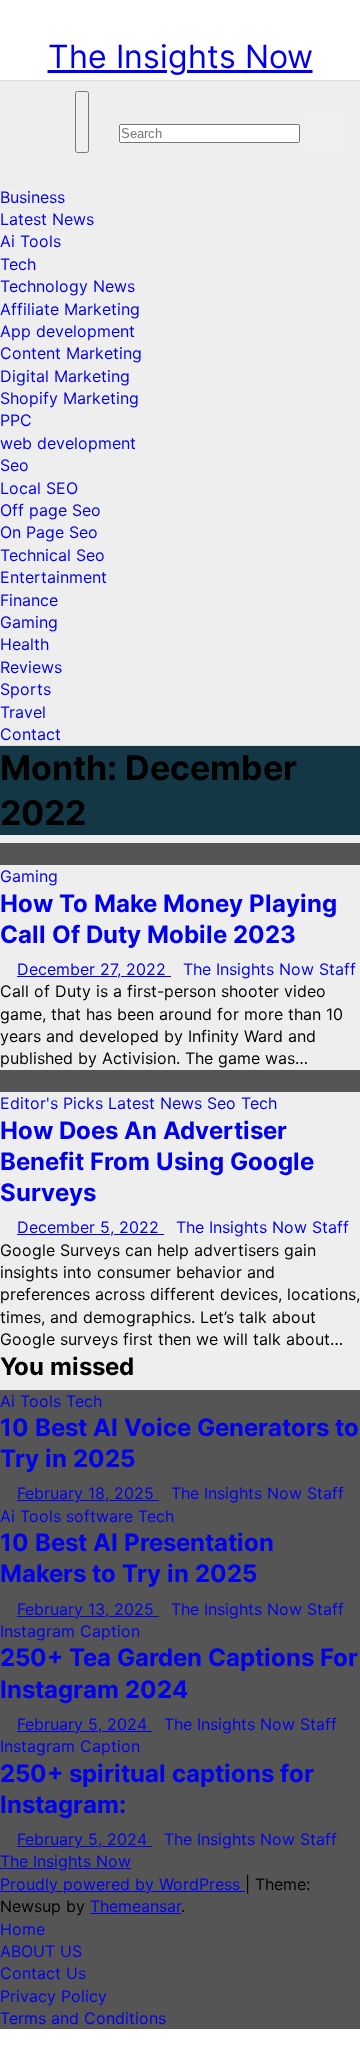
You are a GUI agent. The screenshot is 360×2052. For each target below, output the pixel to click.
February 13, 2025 (88, 1609)
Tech (18, 264)
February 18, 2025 (88, 1493)
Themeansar (135, 1906)
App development (67, 331)
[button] (125, 102)
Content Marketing (71, 353)
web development (68, 443)
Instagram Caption (70, 1631)
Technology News (67, 286)
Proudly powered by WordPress (122, 1884)
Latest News (47, 219)
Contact (30, 734)
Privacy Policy (53, 1996)
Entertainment (53, 577)
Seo (14, 465)
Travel (23, 712)
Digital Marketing (65, 376)
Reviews (31, 667)
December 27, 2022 (94, 969)
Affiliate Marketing (70, 309)
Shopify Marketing (69, 398)
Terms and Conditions (83, 2018)
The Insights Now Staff (269, 969)
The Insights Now (180, 56)
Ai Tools (30, 241)
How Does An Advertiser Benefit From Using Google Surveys (157, 1161)
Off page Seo (50, 510)
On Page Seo (49, 532)
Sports (25, 689)
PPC (16, 420)
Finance (29, 600)
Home (22, 1929)
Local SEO (39, 488)
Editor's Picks (54, 1103)
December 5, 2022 (90, 1227)
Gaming (29, 622)
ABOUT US (41, 1951)
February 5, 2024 (84, 1724)
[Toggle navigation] (82, 122)
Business (32, 197)
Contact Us (43, 1973)
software (102, 1516)
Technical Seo (52, 555)
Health (24, 644)
